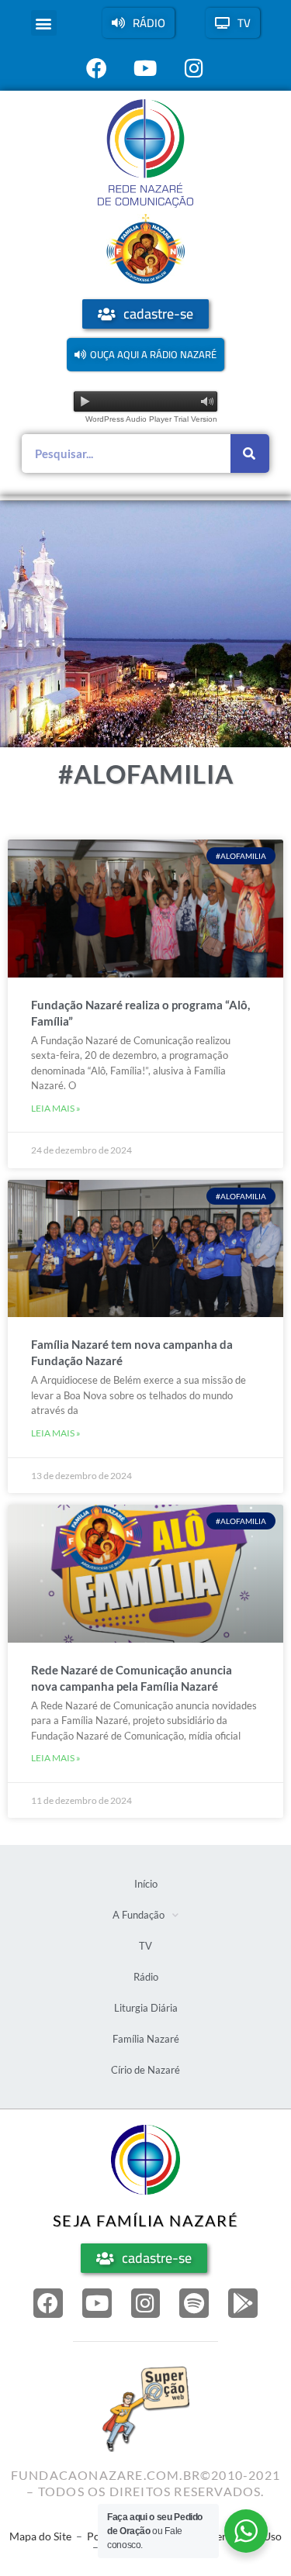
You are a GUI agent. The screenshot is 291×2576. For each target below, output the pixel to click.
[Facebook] (48, 2303)
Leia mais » (56, 1108)
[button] (44, 23)
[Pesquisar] (250, 453)
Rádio (146, 1977)
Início (146, 1884)
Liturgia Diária (146, 2008)
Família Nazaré (146, 2039)
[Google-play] (243, 2303)
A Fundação (139, 1915)
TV (145, 1946)
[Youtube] (97, 2303)
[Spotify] (194, 2303)
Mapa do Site (40, 2536)
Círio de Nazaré (145, 2070)
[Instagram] (146, 2303)
